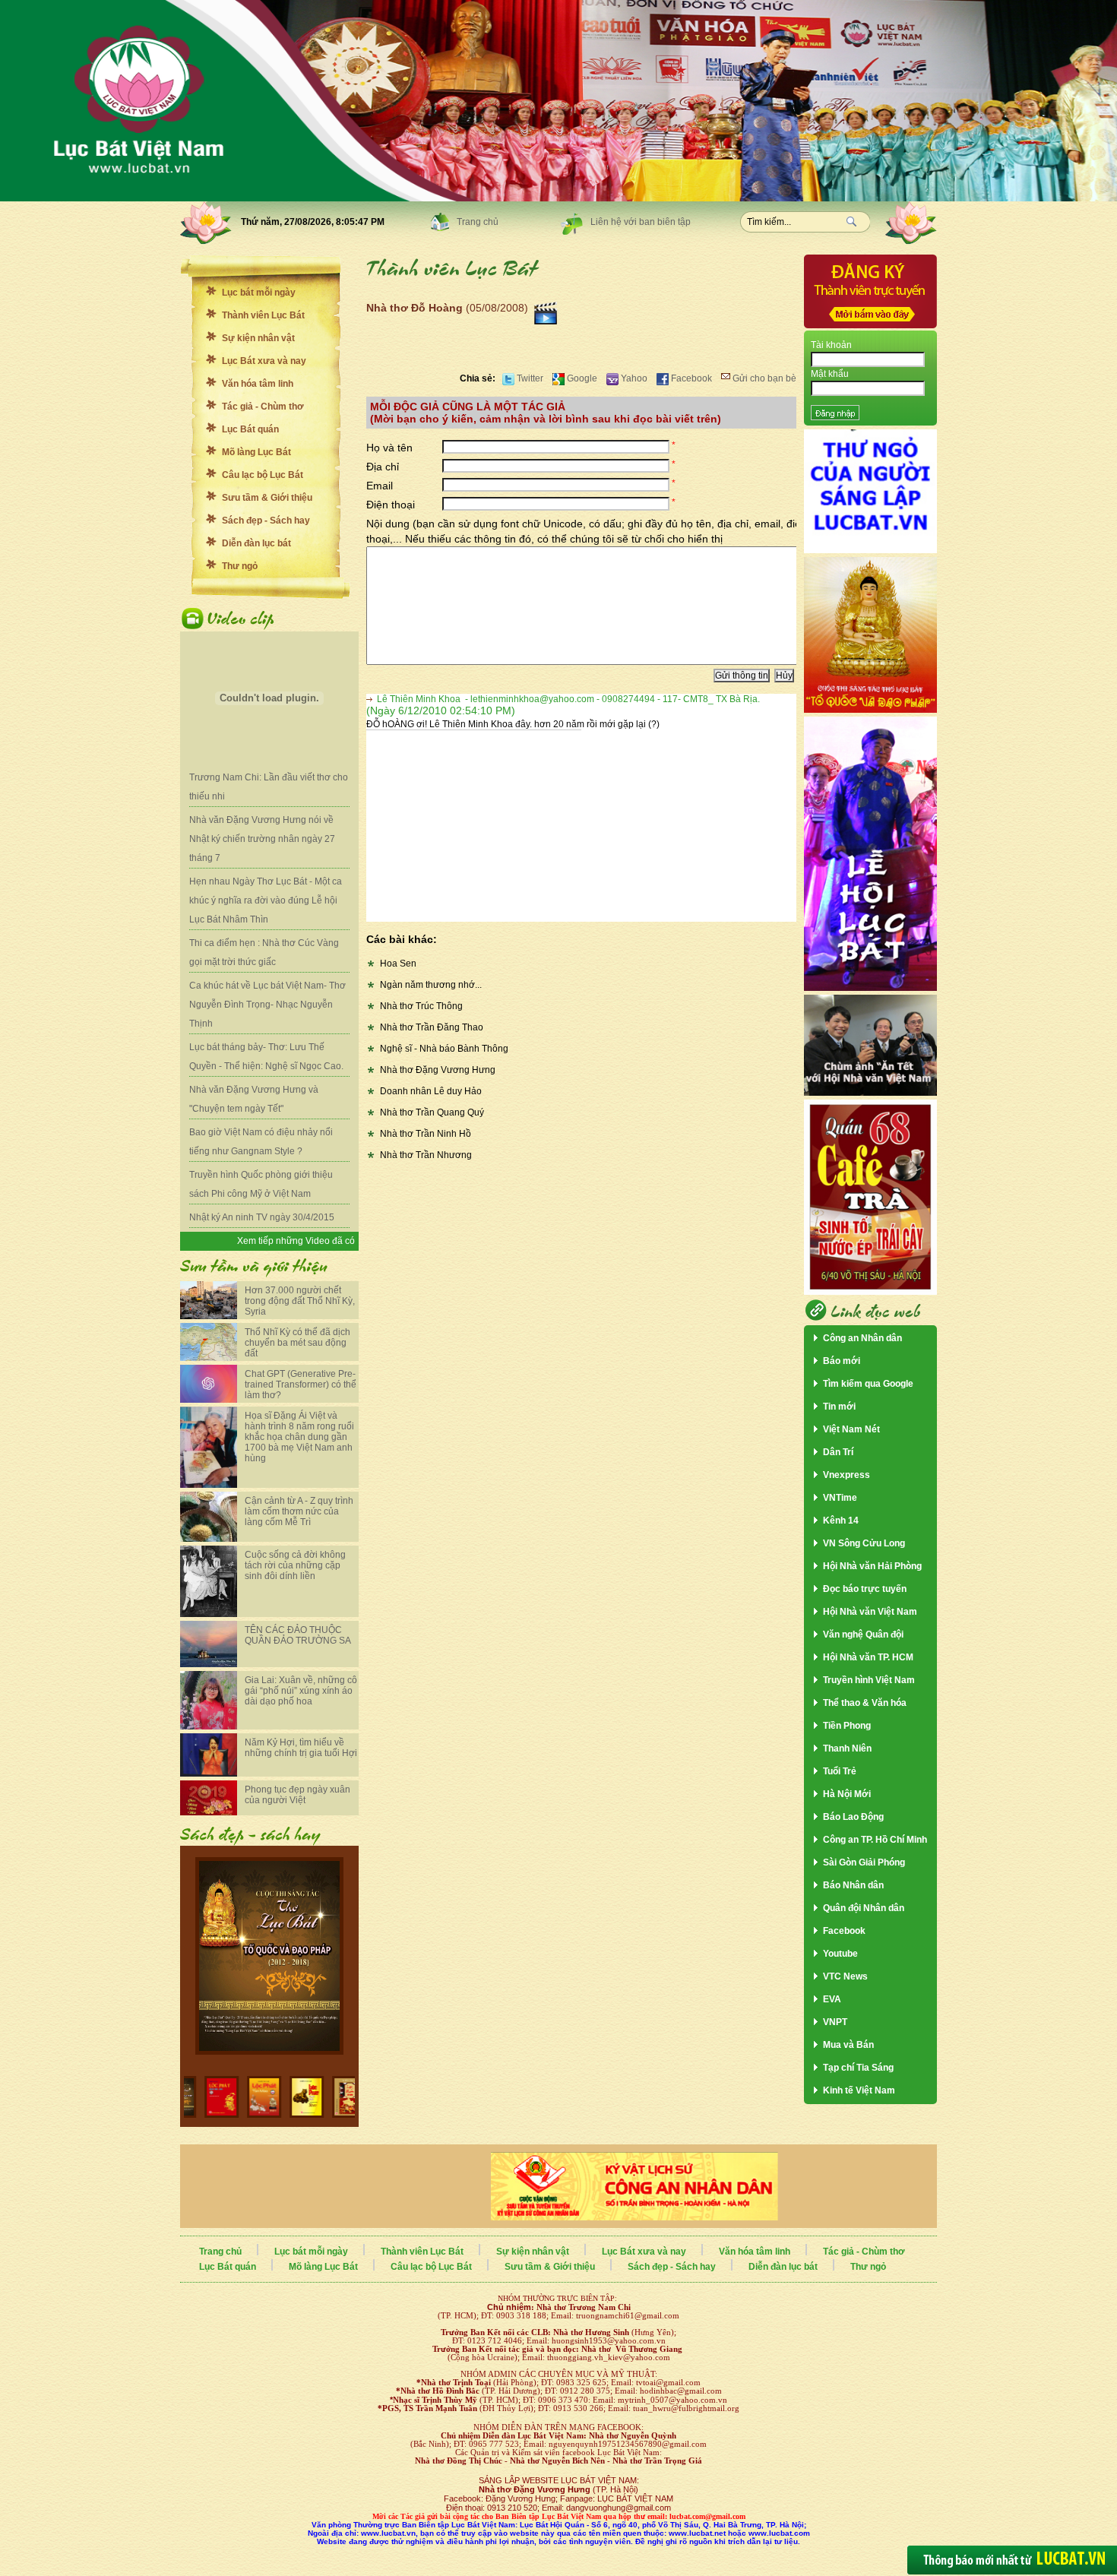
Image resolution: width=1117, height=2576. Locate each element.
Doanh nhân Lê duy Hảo (431, 1091)
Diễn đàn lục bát (256, 543)
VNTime (840, 1498)
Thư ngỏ (240, 566)
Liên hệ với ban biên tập (641, 222)
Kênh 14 (841, 1521)
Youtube (840, 1954)
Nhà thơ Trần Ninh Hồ (426, 1134)
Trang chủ (478, 222)
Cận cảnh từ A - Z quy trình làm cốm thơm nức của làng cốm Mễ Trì (299, 1511)
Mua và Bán (848, 2045)
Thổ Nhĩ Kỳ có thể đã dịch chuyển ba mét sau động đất (297, 1343)
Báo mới (842, 1361)
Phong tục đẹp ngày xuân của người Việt (297, 1795)
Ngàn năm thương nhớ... (431, 985)
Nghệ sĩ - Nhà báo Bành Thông (444, 1049)
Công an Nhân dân (862, 1338)
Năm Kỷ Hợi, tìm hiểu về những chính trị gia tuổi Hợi (301, 1748)
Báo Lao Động (853, 1817)
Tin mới (839, 1407)
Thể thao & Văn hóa (865, 1703)
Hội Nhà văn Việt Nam (870, 1612)
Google (581, 378)
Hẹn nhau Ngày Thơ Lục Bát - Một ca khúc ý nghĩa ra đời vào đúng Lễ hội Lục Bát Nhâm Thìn (266, 900)
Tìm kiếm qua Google (868, 1384)
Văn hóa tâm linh (258, 384)
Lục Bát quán (250, 429)
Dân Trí (838, 1452)
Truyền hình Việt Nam (869, 1680)
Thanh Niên (847, 1748)
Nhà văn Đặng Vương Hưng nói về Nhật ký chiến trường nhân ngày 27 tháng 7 (262, 839)
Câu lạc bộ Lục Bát (263, 475)
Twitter (529, 378)
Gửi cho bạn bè (763, 378)
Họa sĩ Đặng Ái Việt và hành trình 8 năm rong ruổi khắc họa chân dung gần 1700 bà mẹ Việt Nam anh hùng (299, 1437)
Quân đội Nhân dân (864, 1908)
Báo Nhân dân (853, 1885)
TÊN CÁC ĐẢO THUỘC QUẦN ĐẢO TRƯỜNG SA (298, 1635)
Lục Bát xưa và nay (264, 361)
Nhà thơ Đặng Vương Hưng (438, 1070)
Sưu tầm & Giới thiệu (267, 498)
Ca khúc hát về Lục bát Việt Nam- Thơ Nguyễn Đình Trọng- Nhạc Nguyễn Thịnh (267, 1005)
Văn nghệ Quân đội (863, 1635)
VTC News (845, 1976)
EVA (832, 1999)
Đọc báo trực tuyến (865, 1589)
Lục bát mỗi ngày (259, 293)
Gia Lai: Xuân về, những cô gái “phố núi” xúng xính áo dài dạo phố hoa (301, 1691)
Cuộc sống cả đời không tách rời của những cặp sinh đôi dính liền (295, 1565)
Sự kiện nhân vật (258, 338)
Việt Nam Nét (851, 1429)
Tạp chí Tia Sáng (858, 2068)
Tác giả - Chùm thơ (263, 407)
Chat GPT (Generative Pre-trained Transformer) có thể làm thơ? (301, 1385)
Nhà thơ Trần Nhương (426, 1155)
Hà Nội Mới (847, 1794)
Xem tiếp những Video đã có (296, 1241)
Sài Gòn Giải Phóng (864, 1862)
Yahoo (633, 378)
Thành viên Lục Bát (263, 315)
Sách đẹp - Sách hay (266, 521)
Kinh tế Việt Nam (859, 2090)
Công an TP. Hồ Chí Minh (875, 1840)
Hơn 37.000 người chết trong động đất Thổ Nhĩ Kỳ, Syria (300, 1301)
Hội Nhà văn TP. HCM (868, 1657)
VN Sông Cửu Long (864, 1543)
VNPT (835, 2022)
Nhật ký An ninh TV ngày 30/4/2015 (262, 1217)
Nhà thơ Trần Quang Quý (432, 1112)
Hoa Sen (398, 964)
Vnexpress (846, 1475)
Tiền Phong (847, 1726)
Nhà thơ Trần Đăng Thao (432, 1027)
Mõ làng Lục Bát (256, 452)
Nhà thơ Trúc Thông (421, 1006)
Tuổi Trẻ (840, 1771)
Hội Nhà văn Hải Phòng (872, 1566)
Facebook (690, 378)
